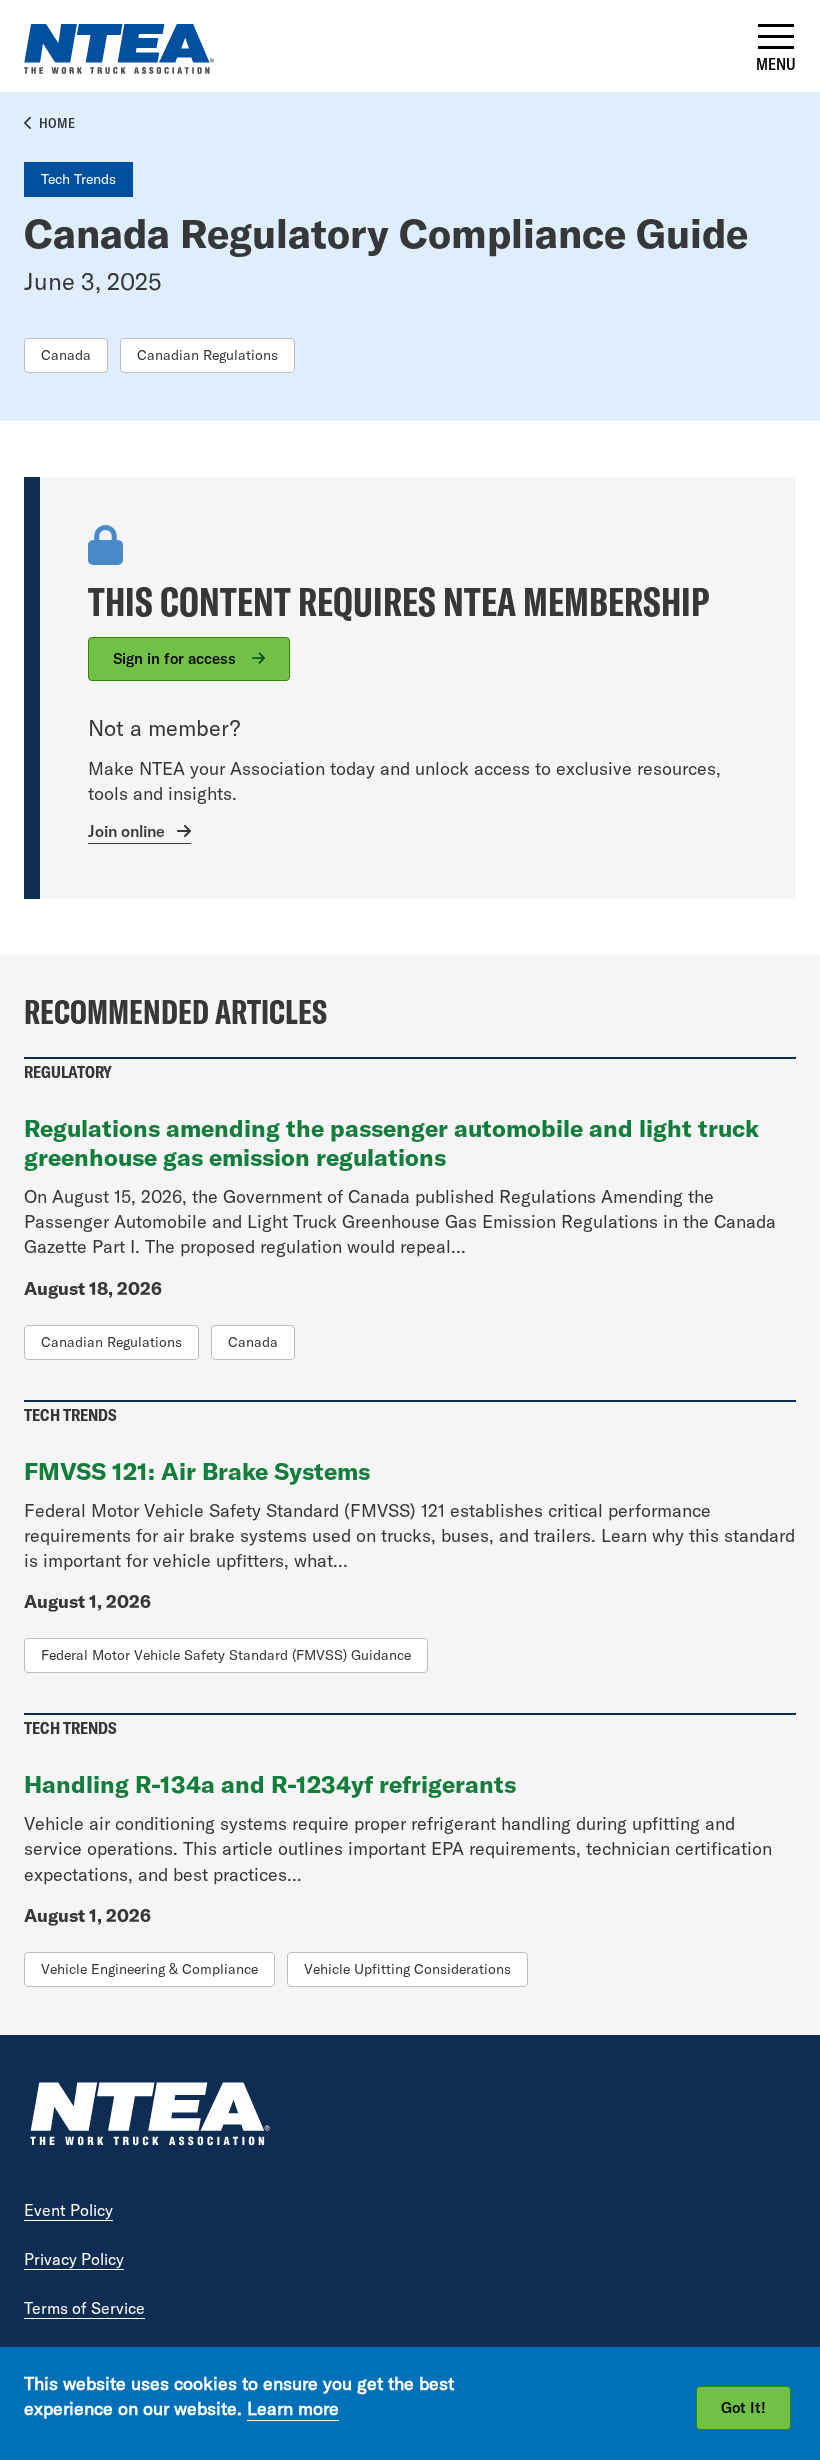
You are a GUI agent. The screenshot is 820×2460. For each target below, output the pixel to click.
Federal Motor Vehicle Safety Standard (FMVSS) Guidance (226, 1655)
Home (57, 123)
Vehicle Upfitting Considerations (407, 1969)
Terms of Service (84, 2308)
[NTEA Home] (149, 2116)
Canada (66, 355)
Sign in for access (176, 658)
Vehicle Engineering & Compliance (149, 1969)
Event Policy (68, 2210)
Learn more (293, 2408)
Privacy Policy (74, 2259)
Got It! (743, 2407)
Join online (126, 831)
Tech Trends (78, 179)
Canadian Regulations (207, 355)
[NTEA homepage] (119, 67)
